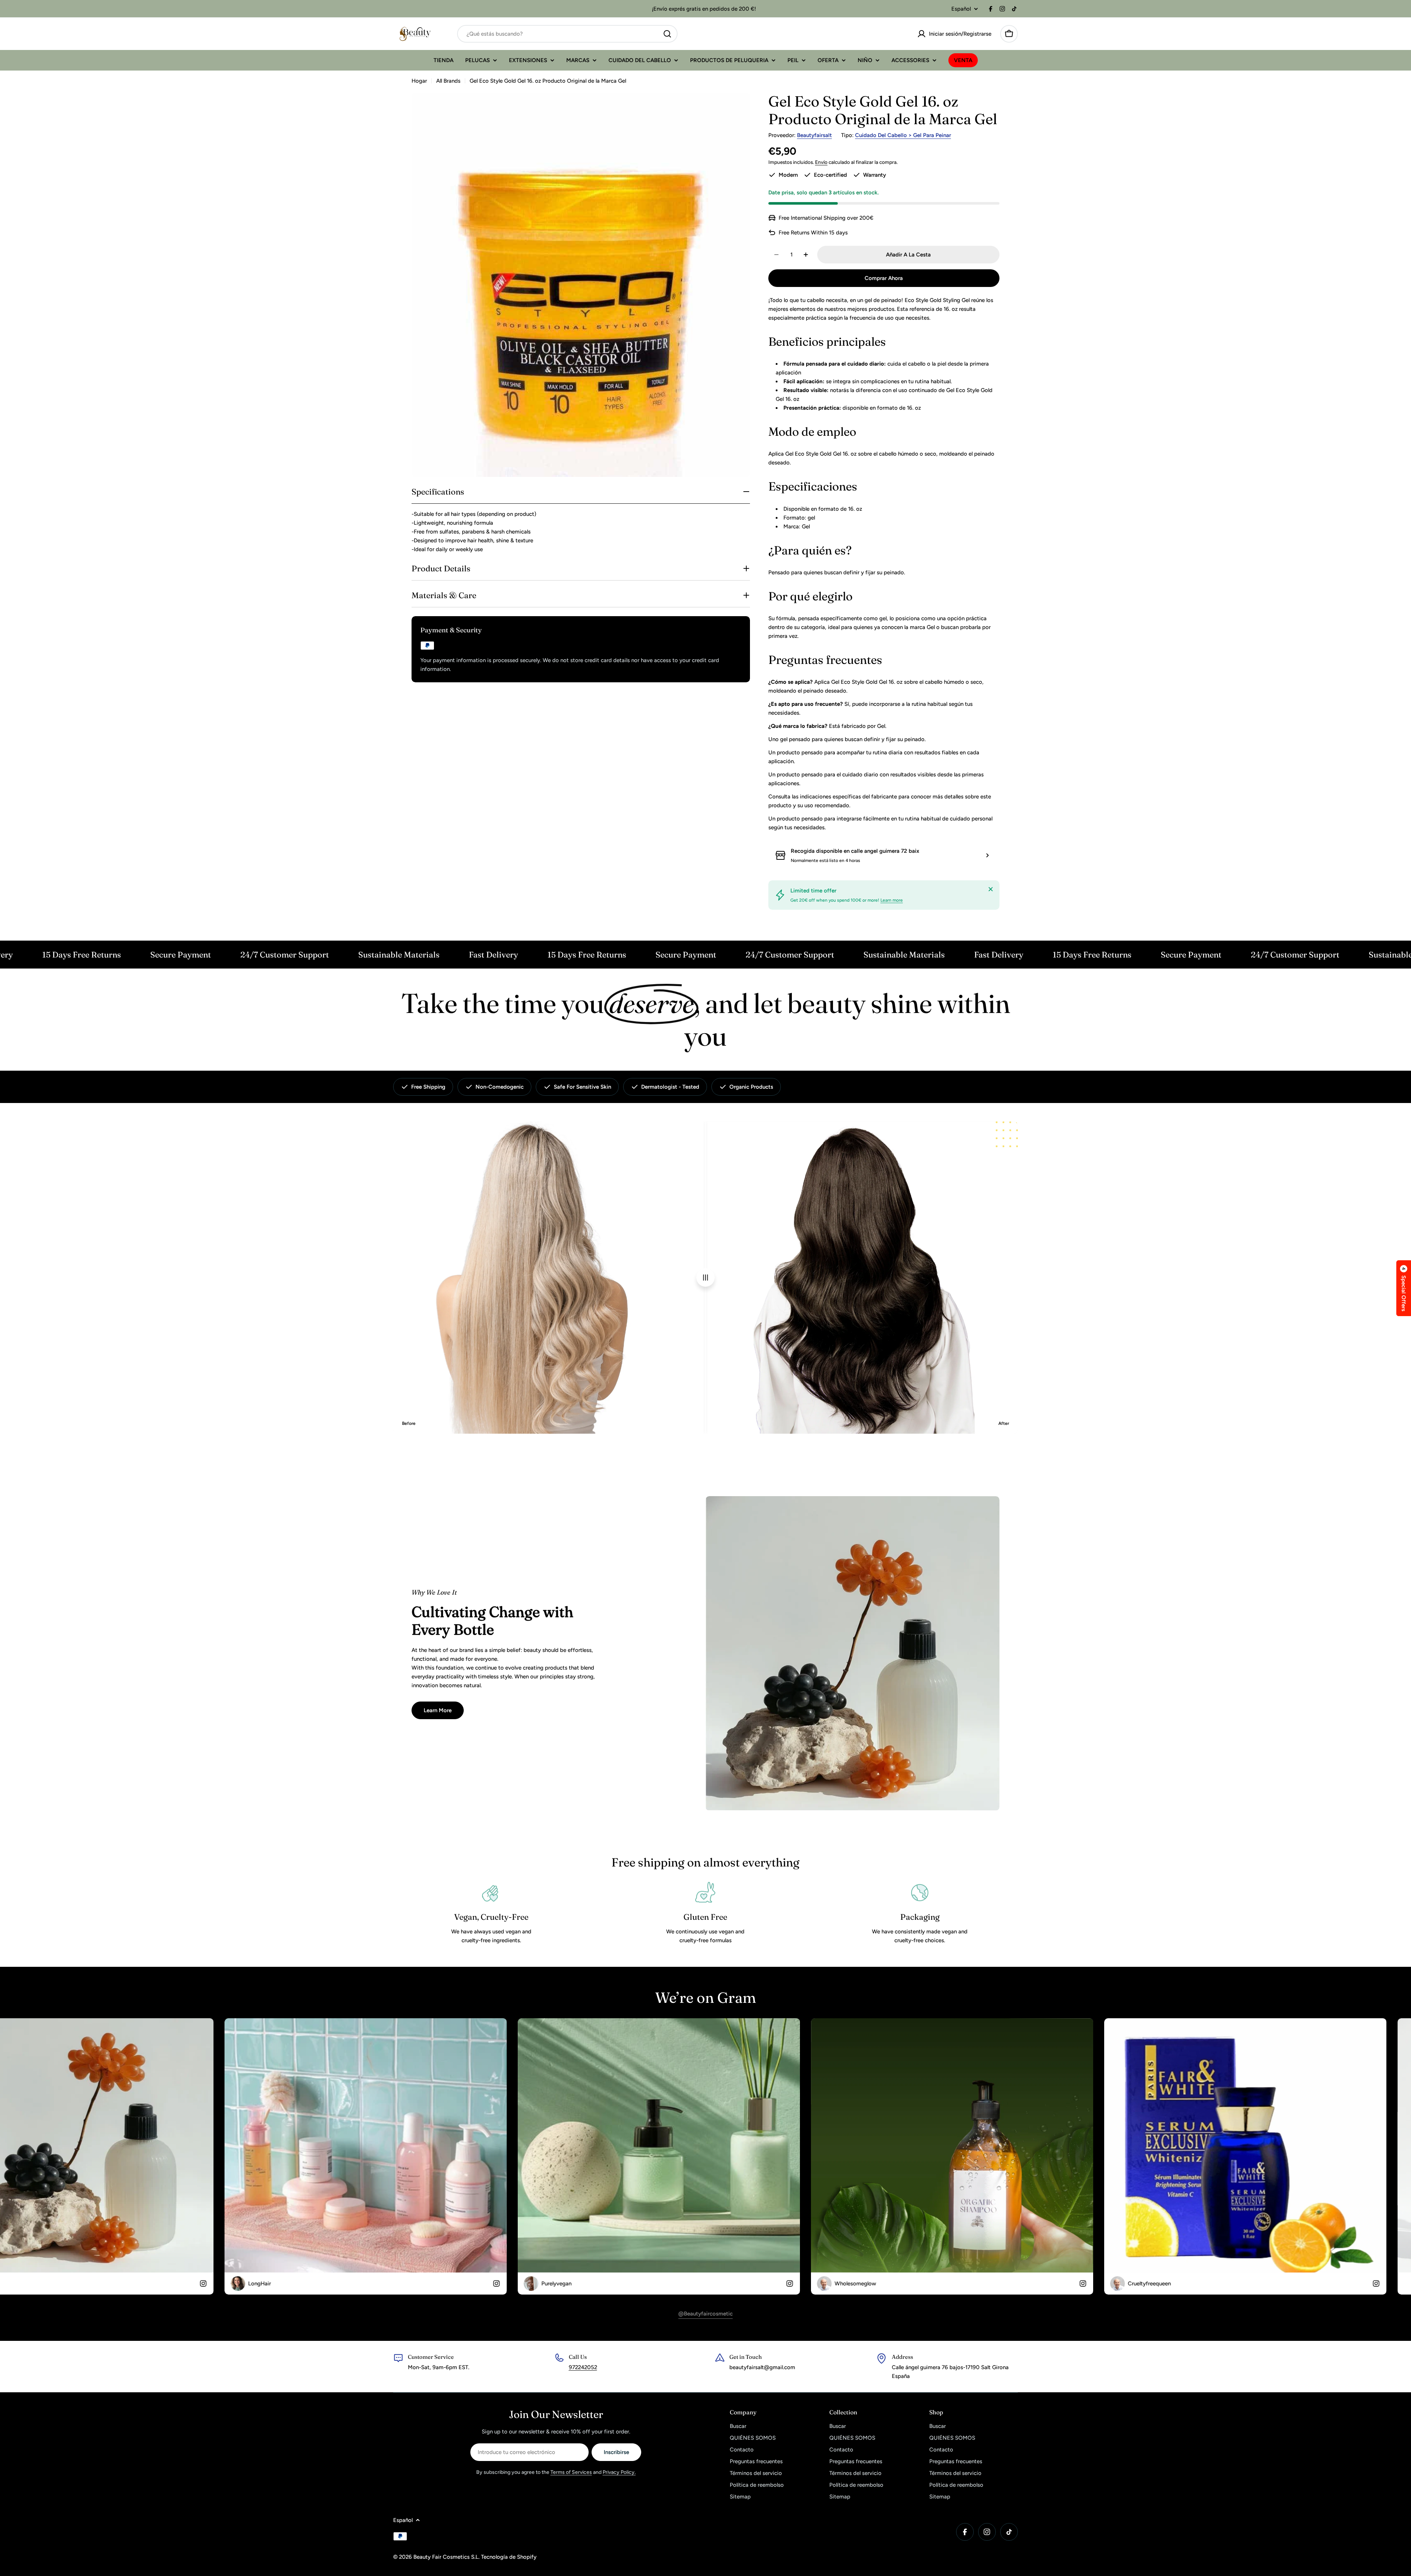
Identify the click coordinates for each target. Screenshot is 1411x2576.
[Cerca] (991, 889)
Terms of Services (571, 2472)
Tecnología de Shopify (509, 2557)
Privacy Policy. (619, 2472)
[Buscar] (667, 34)
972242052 (583, 2367)
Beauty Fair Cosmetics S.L (446, 2557)
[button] (1404, 1288)
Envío (821, 162)
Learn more (892, 900)
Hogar (419, 81)
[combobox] (567, 34)
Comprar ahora (884, 278)
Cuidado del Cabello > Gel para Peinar (903, 135)
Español (961, 9)
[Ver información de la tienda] (987, 855)
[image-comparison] (705, 1278)
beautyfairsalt (814, 135)
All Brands (448, 81)
